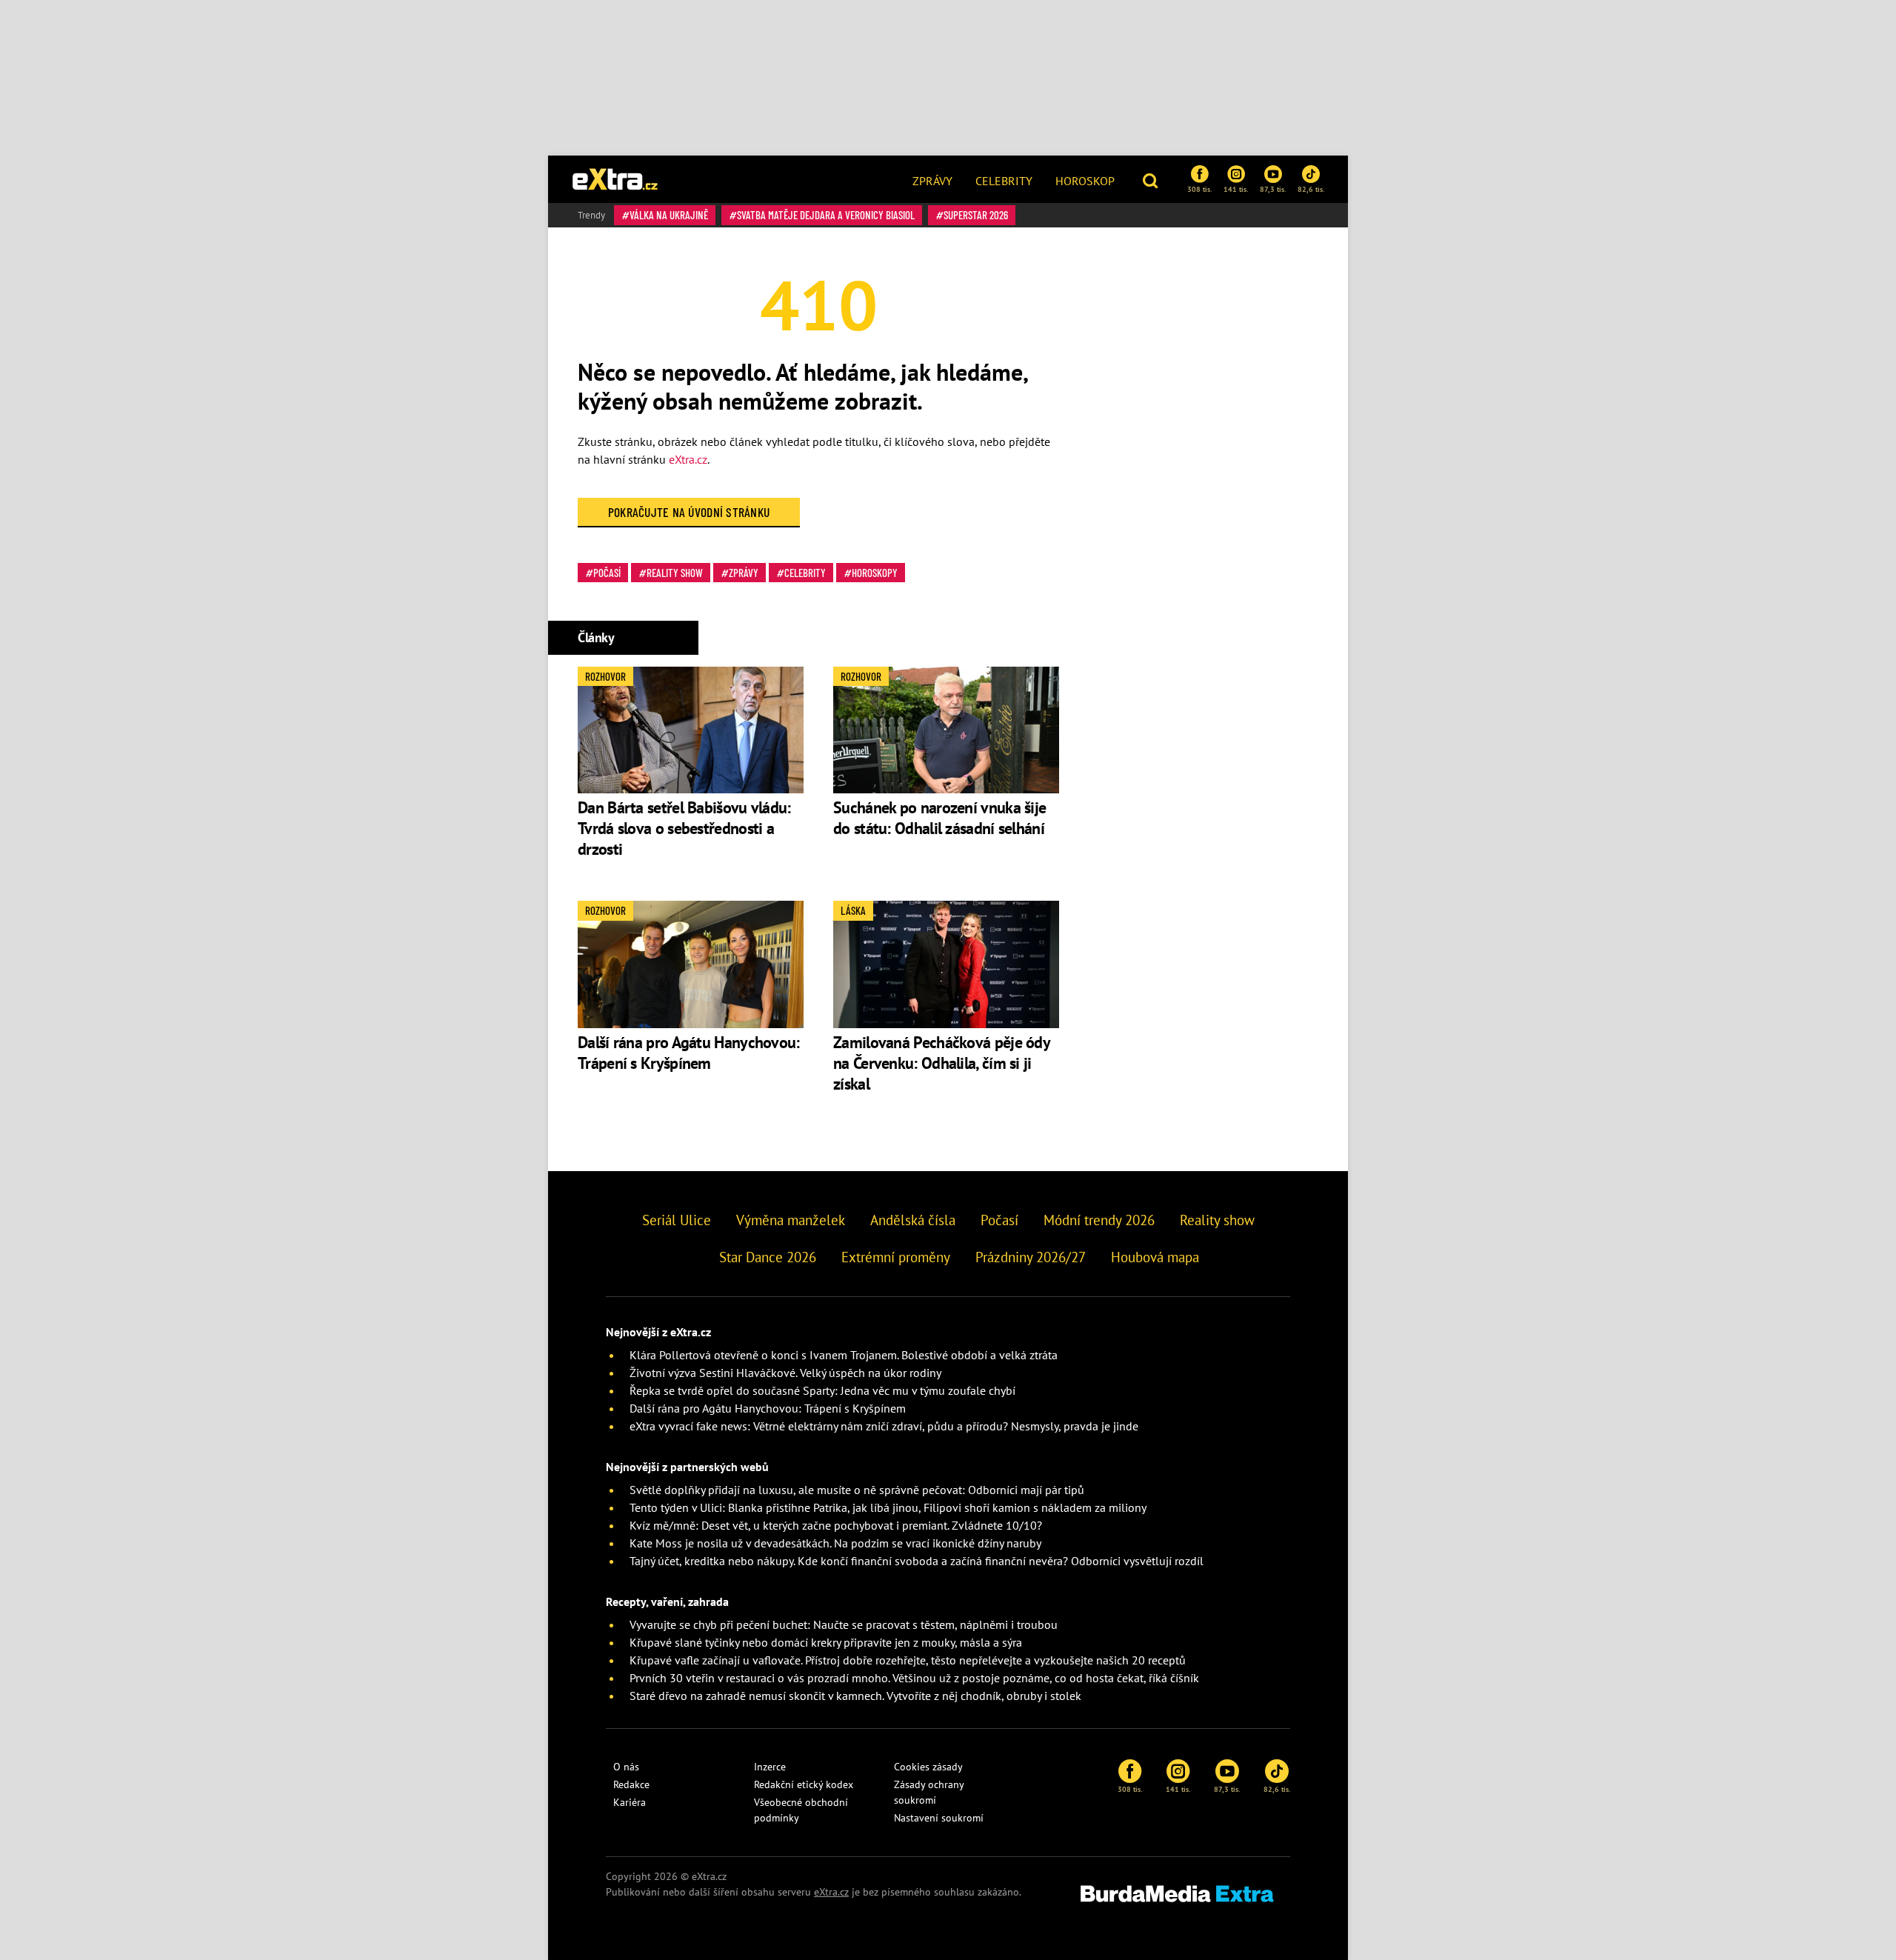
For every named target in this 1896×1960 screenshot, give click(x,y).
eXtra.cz (688, 459)
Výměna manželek (791, 1220)
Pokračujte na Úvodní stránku (689, 512)
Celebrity (1004, 181)
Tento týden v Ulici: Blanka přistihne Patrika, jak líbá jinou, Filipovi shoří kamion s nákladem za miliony (888, 1507)
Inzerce (770, 1767)
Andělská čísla (913, 1220)
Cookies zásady (928, 1767)
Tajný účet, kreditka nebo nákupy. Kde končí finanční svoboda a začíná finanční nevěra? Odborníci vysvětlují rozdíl (917, 1561)
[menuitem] (932, 179)
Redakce (631, 1784)
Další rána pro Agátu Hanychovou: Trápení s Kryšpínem (689, 1053)
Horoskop (1085, 181)
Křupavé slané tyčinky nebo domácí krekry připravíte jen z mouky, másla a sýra (826, 1642)
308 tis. (1199, 189)
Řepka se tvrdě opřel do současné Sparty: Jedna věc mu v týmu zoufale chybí (822, 1390)
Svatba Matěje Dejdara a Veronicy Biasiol (826, 215)
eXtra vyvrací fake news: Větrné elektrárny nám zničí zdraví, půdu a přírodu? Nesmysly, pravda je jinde (884, 1426)
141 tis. (1236, 189)
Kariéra (630, 1802)
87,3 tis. (1273, 189)
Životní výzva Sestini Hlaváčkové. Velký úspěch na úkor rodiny (785, 1373)
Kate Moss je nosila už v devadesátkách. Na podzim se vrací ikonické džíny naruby (835, 1543)
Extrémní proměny (896, 1257)
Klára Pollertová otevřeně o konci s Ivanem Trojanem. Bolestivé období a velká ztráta (844, 1355)
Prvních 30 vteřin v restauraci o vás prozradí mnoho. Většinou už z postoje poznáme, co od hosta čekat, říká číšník (914, 1678)
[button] (1152, 179)
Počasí (607, 573)
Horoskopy (875, 573)
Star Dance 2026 (768, 1257)
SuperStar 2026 (976, 215)
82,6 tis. (1311, 189)
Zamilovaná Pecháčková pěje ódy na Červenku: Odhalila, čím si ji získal (941, 1063)
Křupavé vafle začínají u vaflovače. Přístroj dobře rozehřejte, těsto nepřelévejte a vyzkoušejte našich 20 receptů (908, 1660)
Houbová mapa (1155, 1257)
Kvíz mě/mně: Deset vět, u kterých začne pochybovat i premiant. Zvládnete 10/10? (836, 1525)
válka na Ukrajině (669, 215)
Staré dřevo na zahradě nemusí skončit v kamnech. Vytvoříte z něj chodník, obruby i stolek (855, 1696)
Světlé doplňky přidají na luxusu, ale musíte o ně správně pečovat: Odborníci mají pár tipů (857, 1490)
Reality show (675, 573)
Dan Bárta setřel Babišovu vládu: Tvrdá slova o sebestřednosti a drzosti (684, 828)
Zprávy (932, 181)
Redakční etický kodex (804, 1784)
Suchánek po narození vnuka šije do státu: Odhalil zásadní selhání (941, 818)
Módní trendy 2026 (1099, 1220)
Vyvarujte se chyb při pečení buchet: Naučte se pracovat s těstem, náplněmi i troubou (844, 1624)
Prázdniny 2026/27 (1031, 1257)
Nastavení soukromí (939, 1818)
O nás (626, 1767)
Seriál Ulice (677, 1220)
